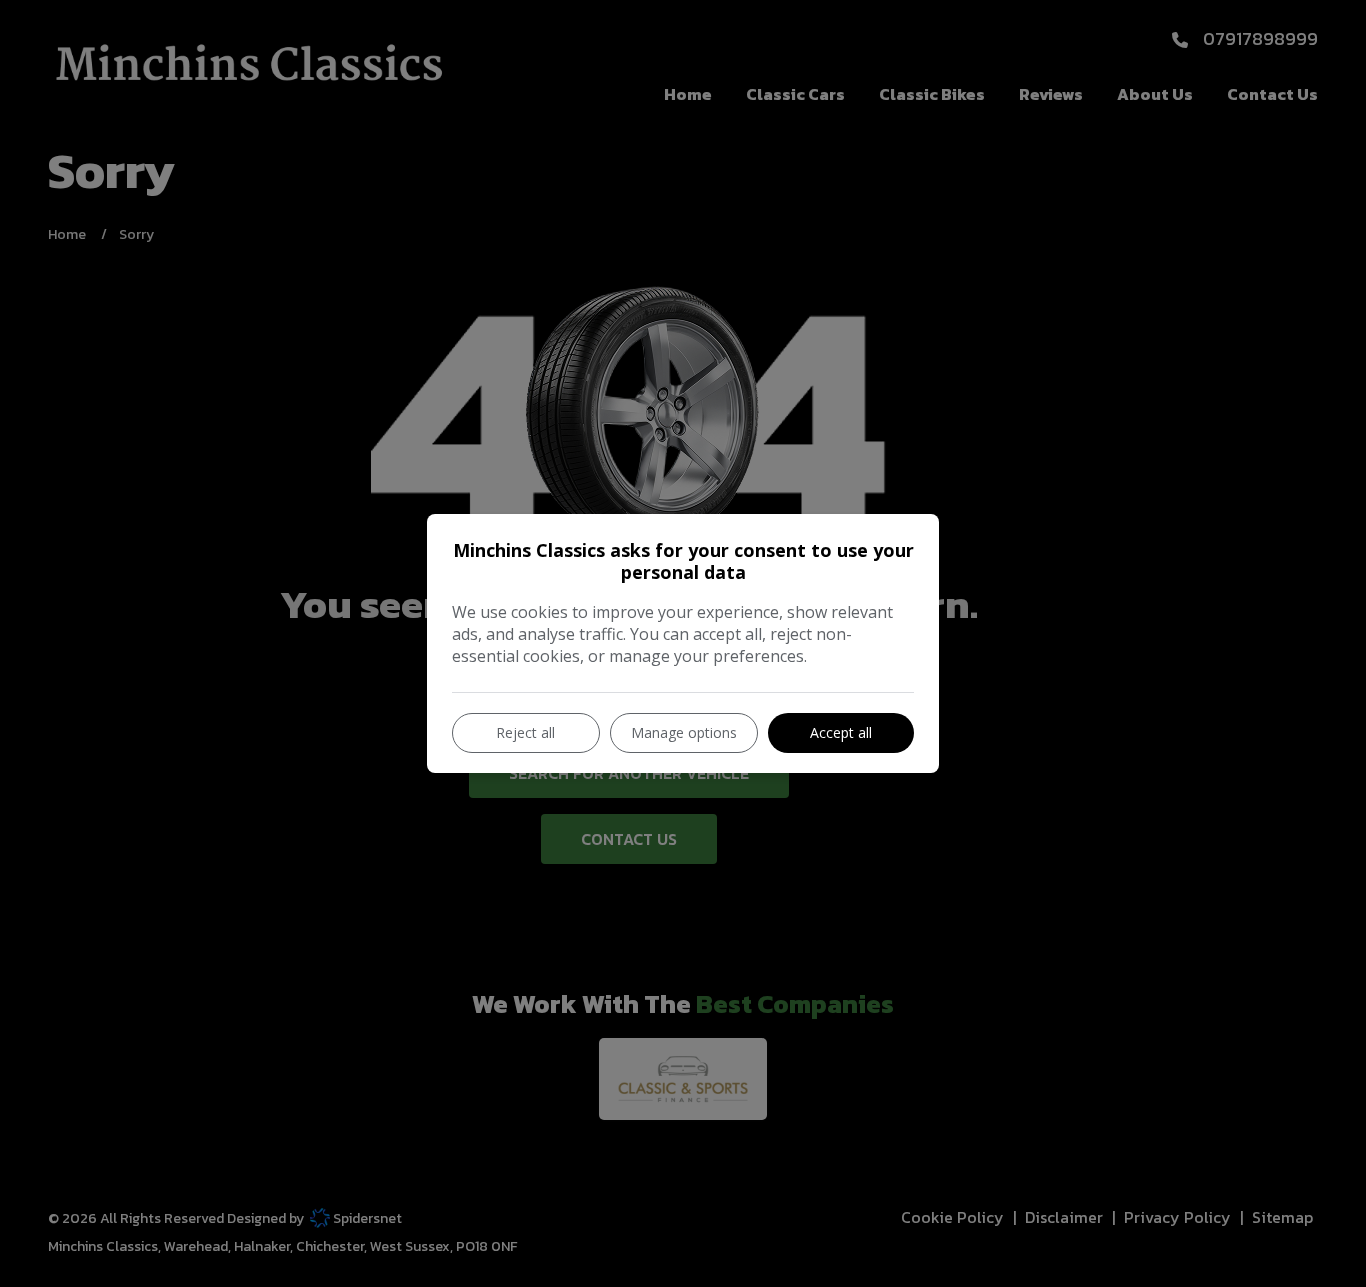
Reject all (525, 732)
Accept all (841, 732)
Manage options (684, 732)
